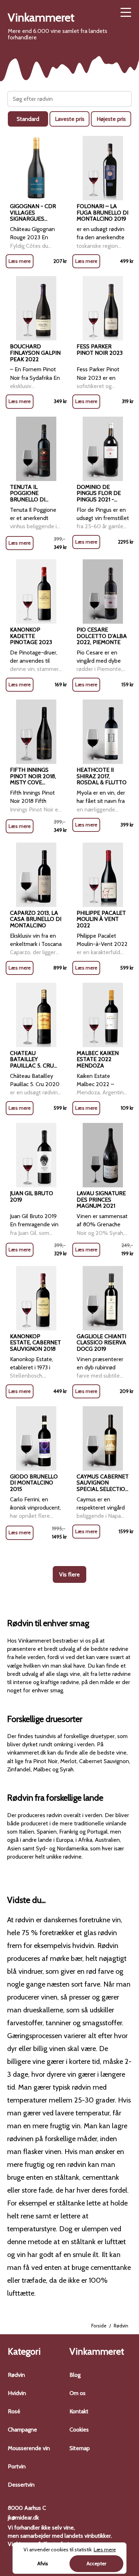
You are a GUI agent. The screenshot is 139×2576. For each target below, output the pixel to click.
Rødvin (16, 2375)
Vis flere (69, 1574)
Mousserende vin (29, 2448)
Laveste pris (70, 119)
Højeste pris (111, 119)
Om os (78, 2393)
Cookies (79, 2430)
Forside (99, 2326)
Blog (75, 2375)
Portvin (17, 2466)
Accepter (96, 2563)
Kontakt (79, 2411)
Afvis (43, 2563)
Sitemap (80, 2448)
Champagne (22, 2430)
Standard (28, 119)
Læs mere (20, 261)
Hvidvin (17, 2393)
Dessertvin (21, 2485)
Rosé (14, 2411)
